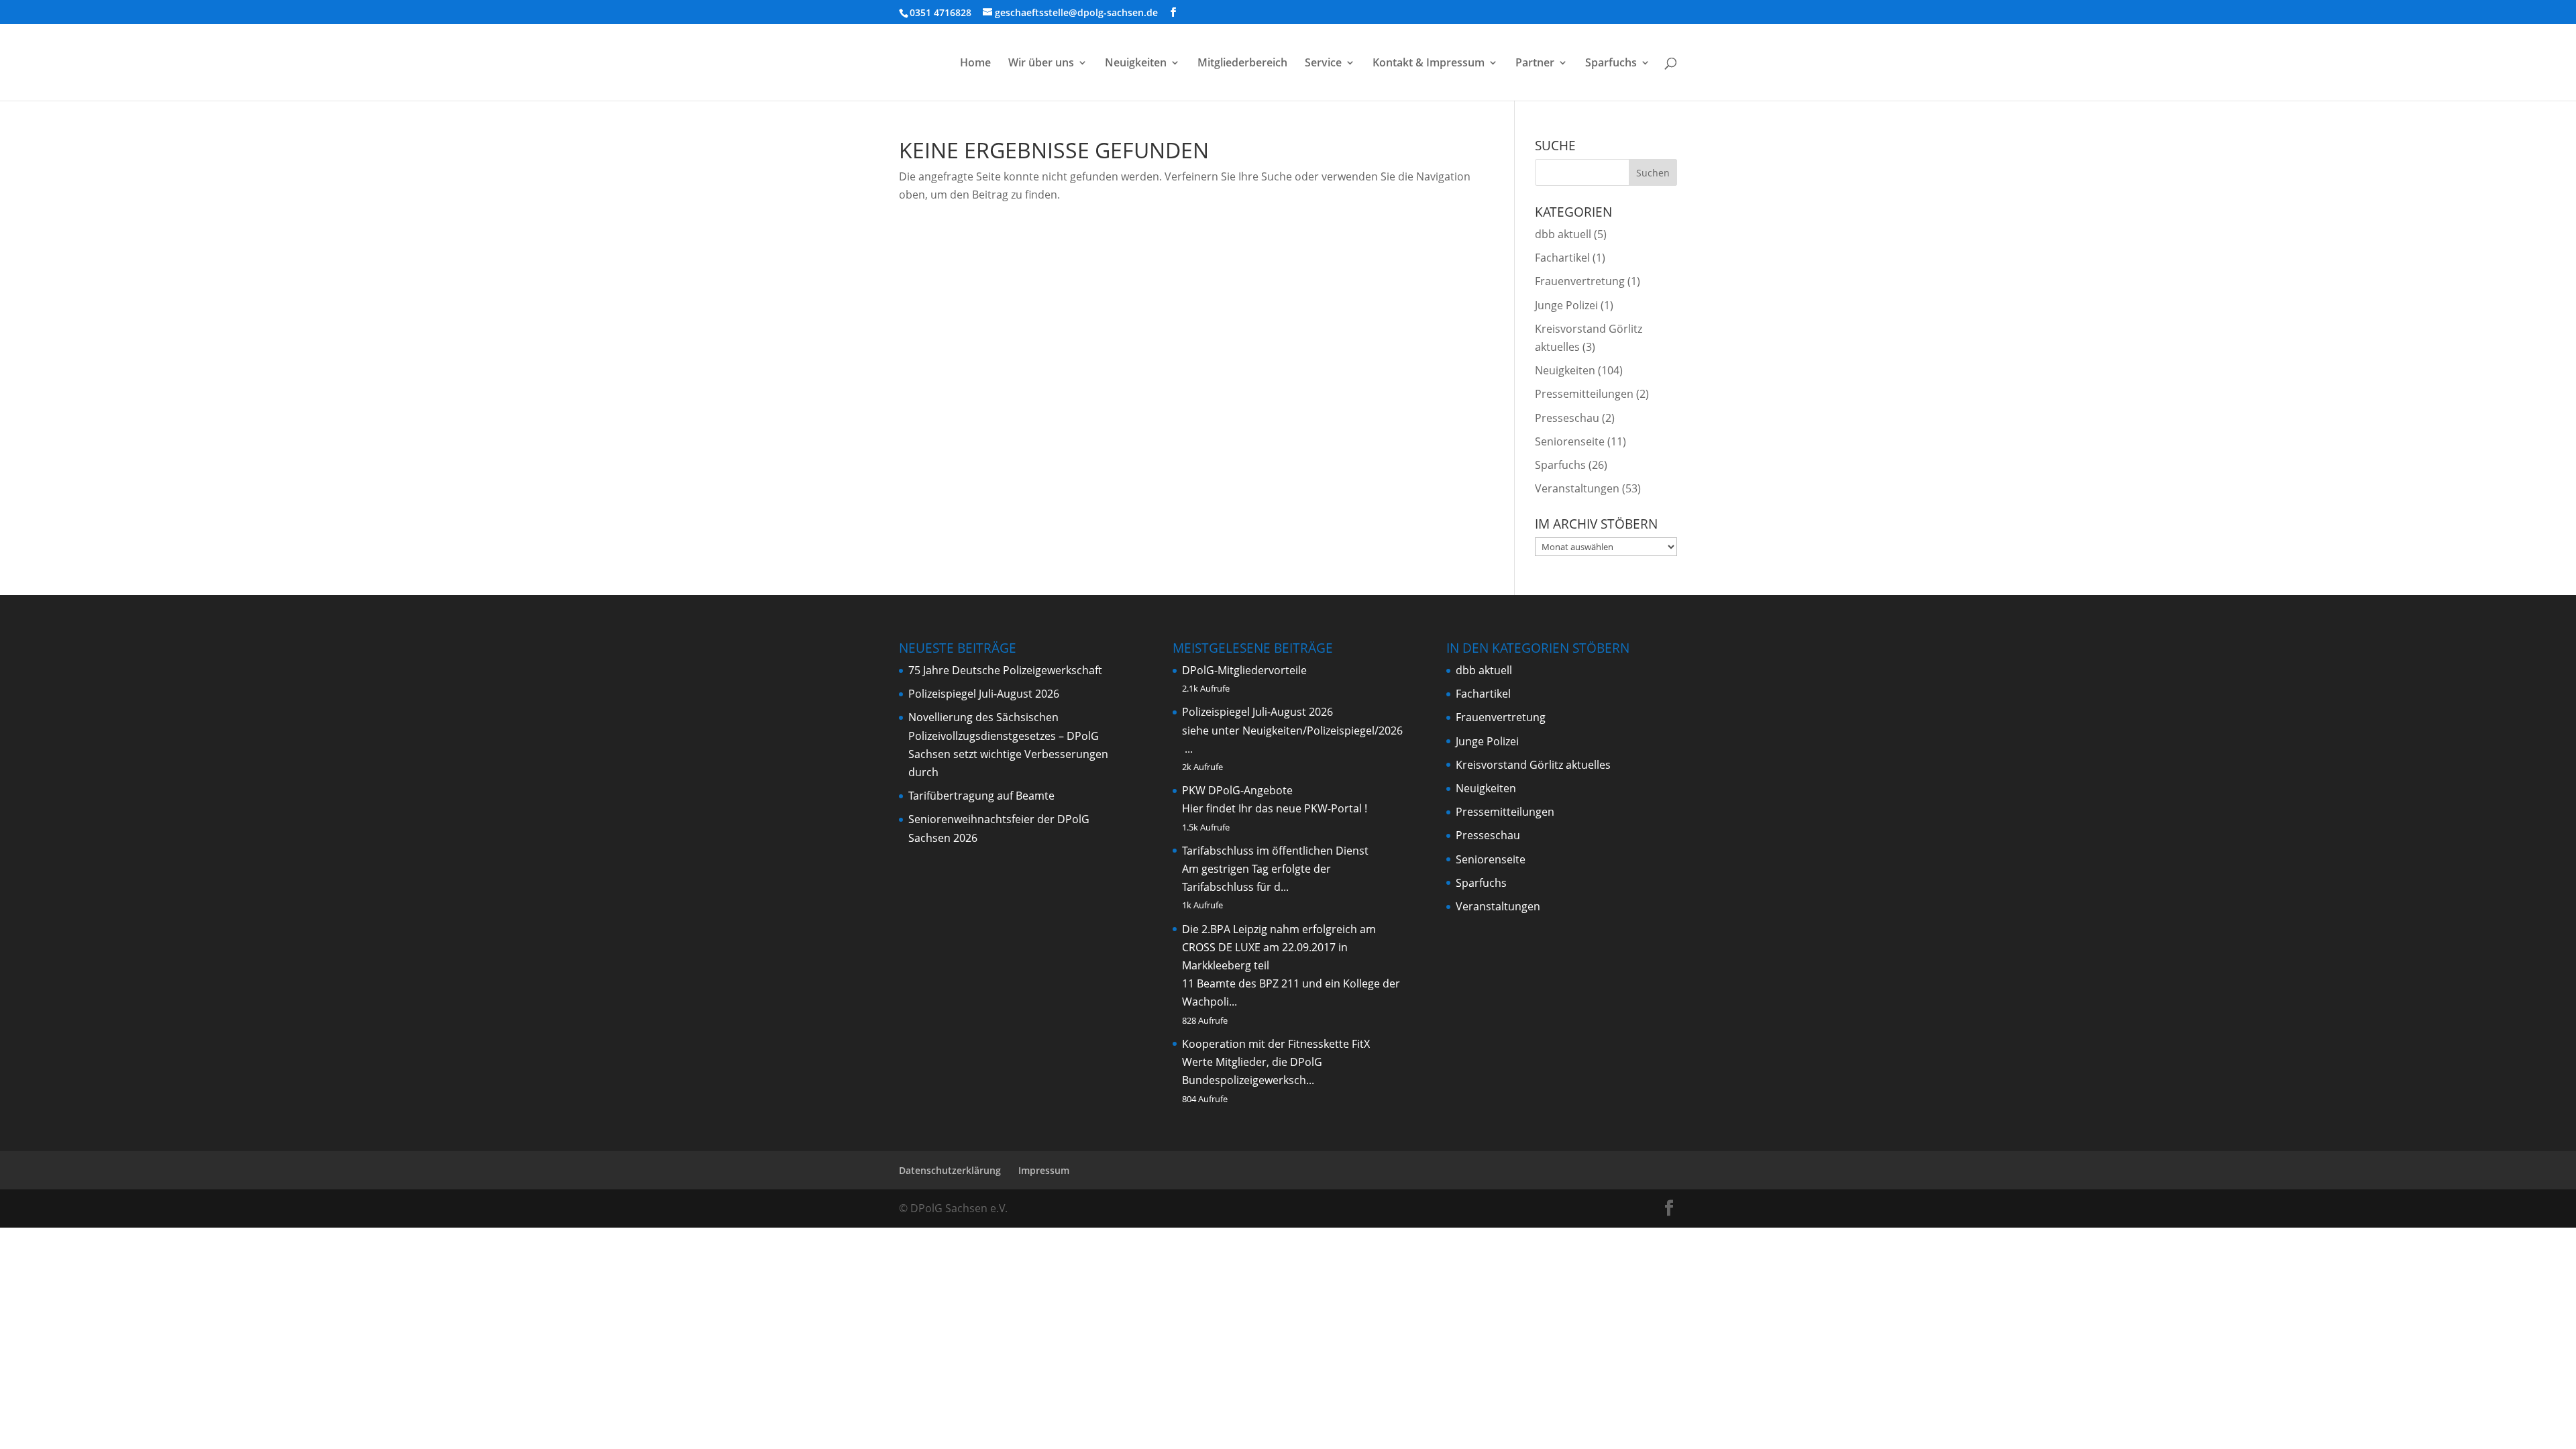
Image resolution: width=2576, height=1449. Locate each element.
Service (1323, 64)
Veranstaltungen (1577, 488)
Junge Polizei (1566, 305)
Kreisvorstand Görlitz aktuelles (1533, 765)
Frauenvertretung (1580, 281)
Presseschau (1567, 418)
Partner (1535, 64)
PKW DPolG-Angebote (1237, 790)
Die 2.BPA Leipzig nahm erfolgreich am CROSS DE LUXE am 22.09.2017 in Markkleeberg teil (1279, 947)
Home (975, 64)
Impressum (1044, 1170)
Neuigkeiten (1136, 64)
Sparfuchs (1611, 64)
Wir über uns (1041, 64)
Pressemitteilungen (1584, 394)
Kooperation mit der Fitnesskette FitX (1276, 1044)
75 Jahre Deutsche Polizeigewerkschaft (1005, 670)
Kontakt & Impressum (1429, 64)
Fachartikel (1562, 258)
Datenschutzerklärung (950, 1170)
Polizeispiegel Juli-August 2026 (984, 694)
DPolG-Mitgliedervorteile (1244, 670)
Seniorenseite (1570, 441)
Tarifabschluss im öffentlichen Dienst (1275, 851)
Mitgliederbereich (1242, 64)
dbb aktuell (1563, 234)
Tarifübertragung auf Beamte (981, 796)
